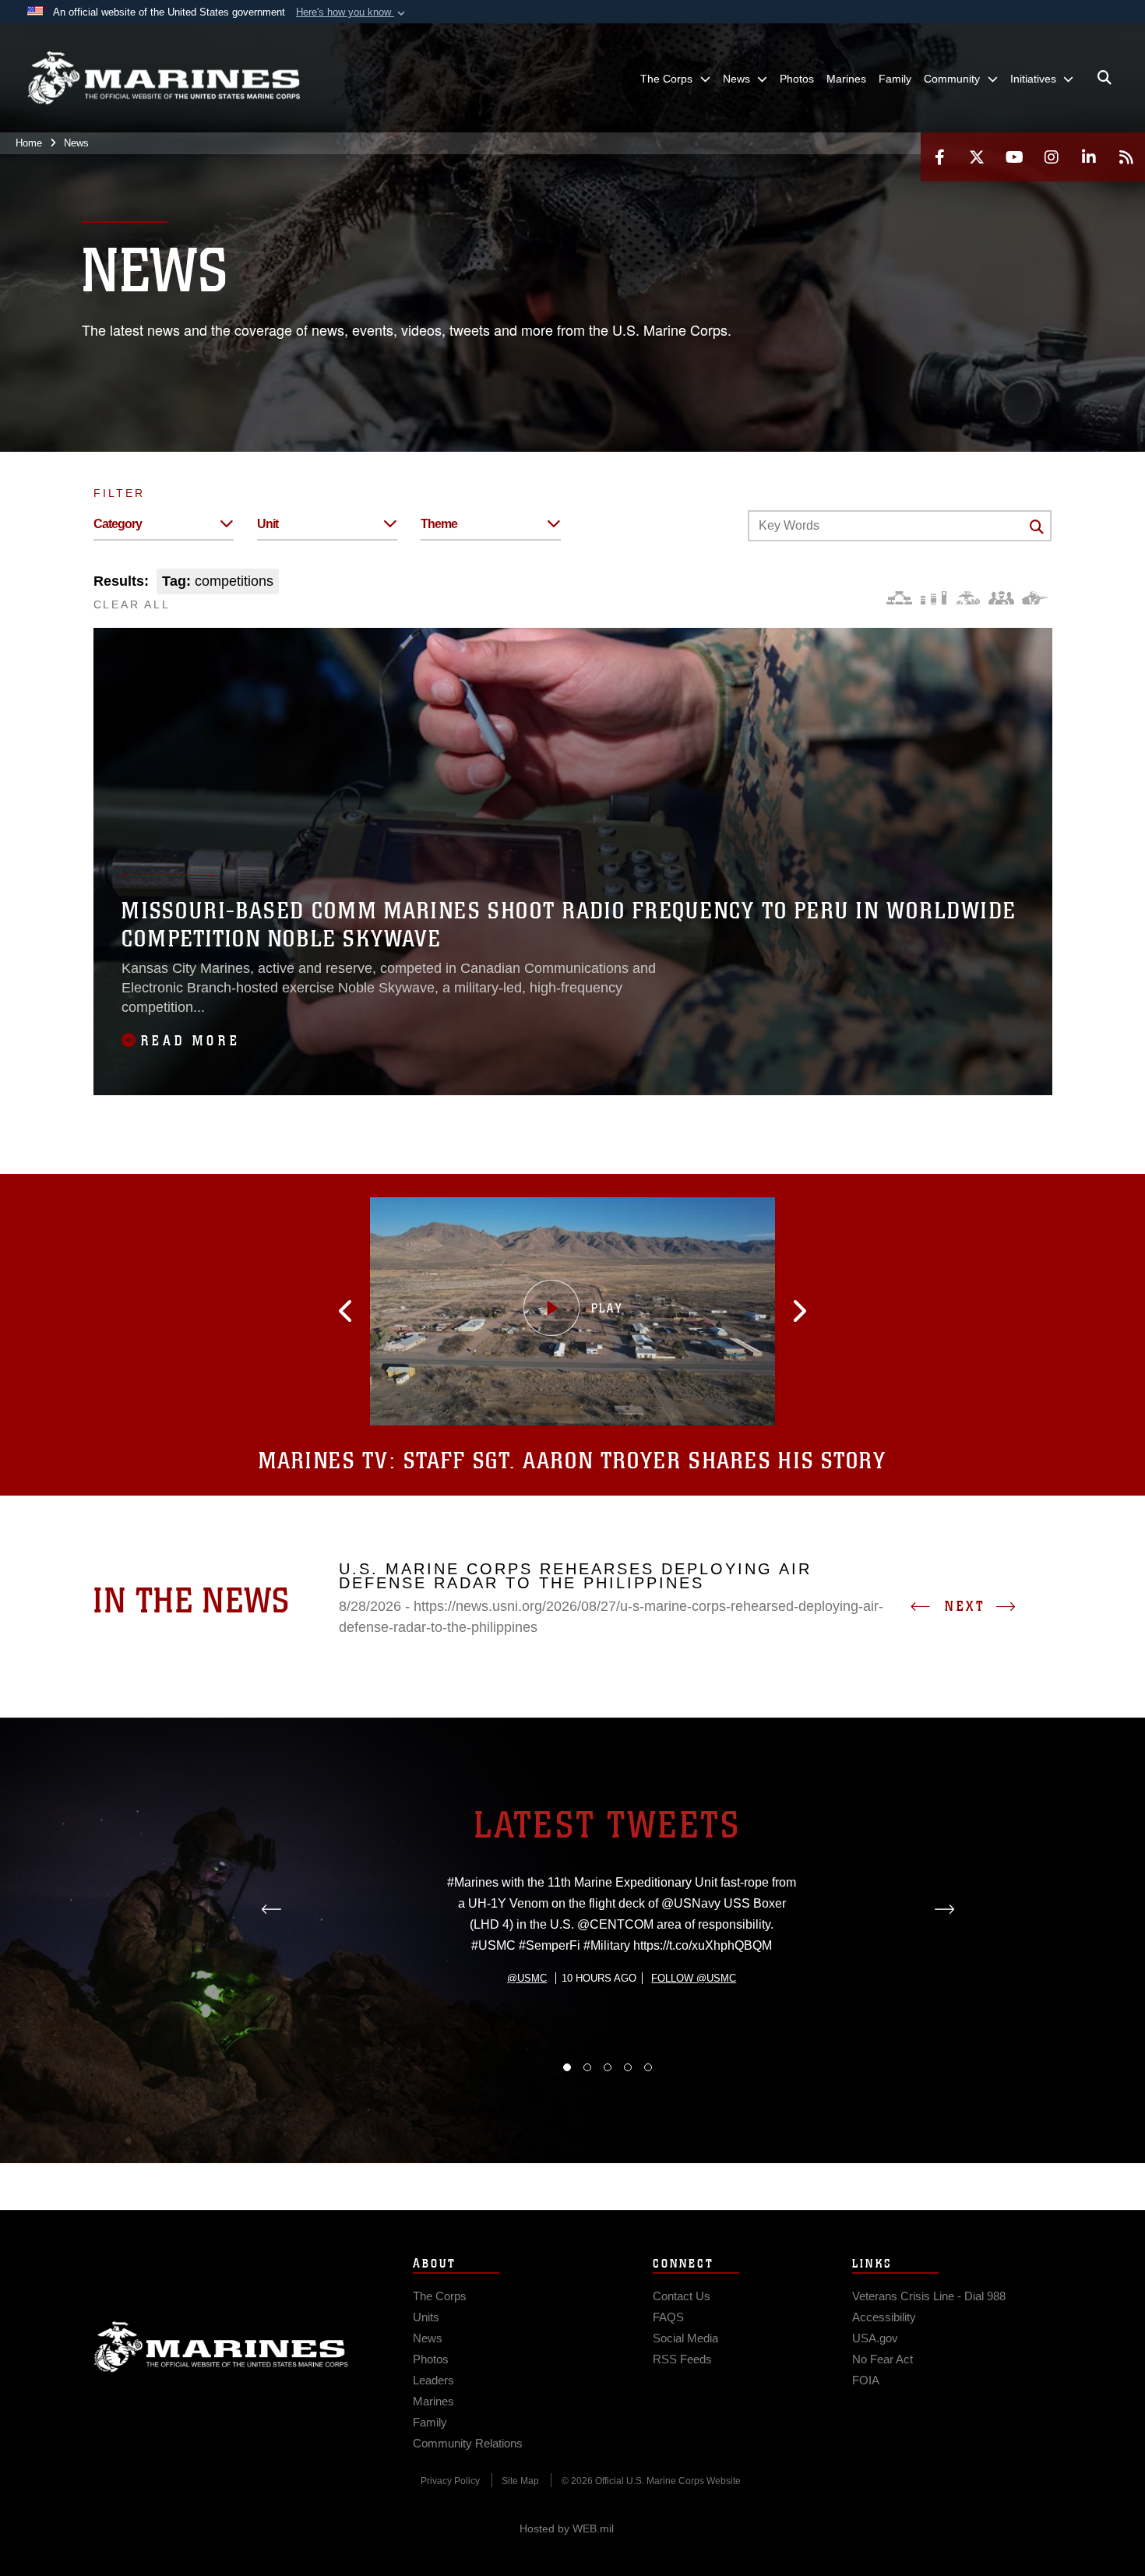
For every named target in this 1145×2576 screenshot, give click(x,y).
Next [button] (965, 1606)
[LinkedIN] (1089, 157)
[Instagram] (1052, 157)
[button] (352, 12)
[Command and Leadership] (1001, 598)
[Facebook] (939, 157)
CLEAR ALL (132, 604)
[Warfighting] (1035, 598)
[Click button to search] (1037, 527)
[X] (977, 157)
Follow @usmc (694, 1978)
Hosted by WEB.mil (567, 2528)
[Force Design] (899, 598)
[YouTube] (1014, 157)
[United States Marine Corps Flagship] (164, 78)
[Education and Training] (934, 598)
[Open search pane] (1104, 78)
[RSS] (1126, 157)
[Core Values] (967, 598)
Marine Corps (221, 2347)
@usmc (527, 1978)
